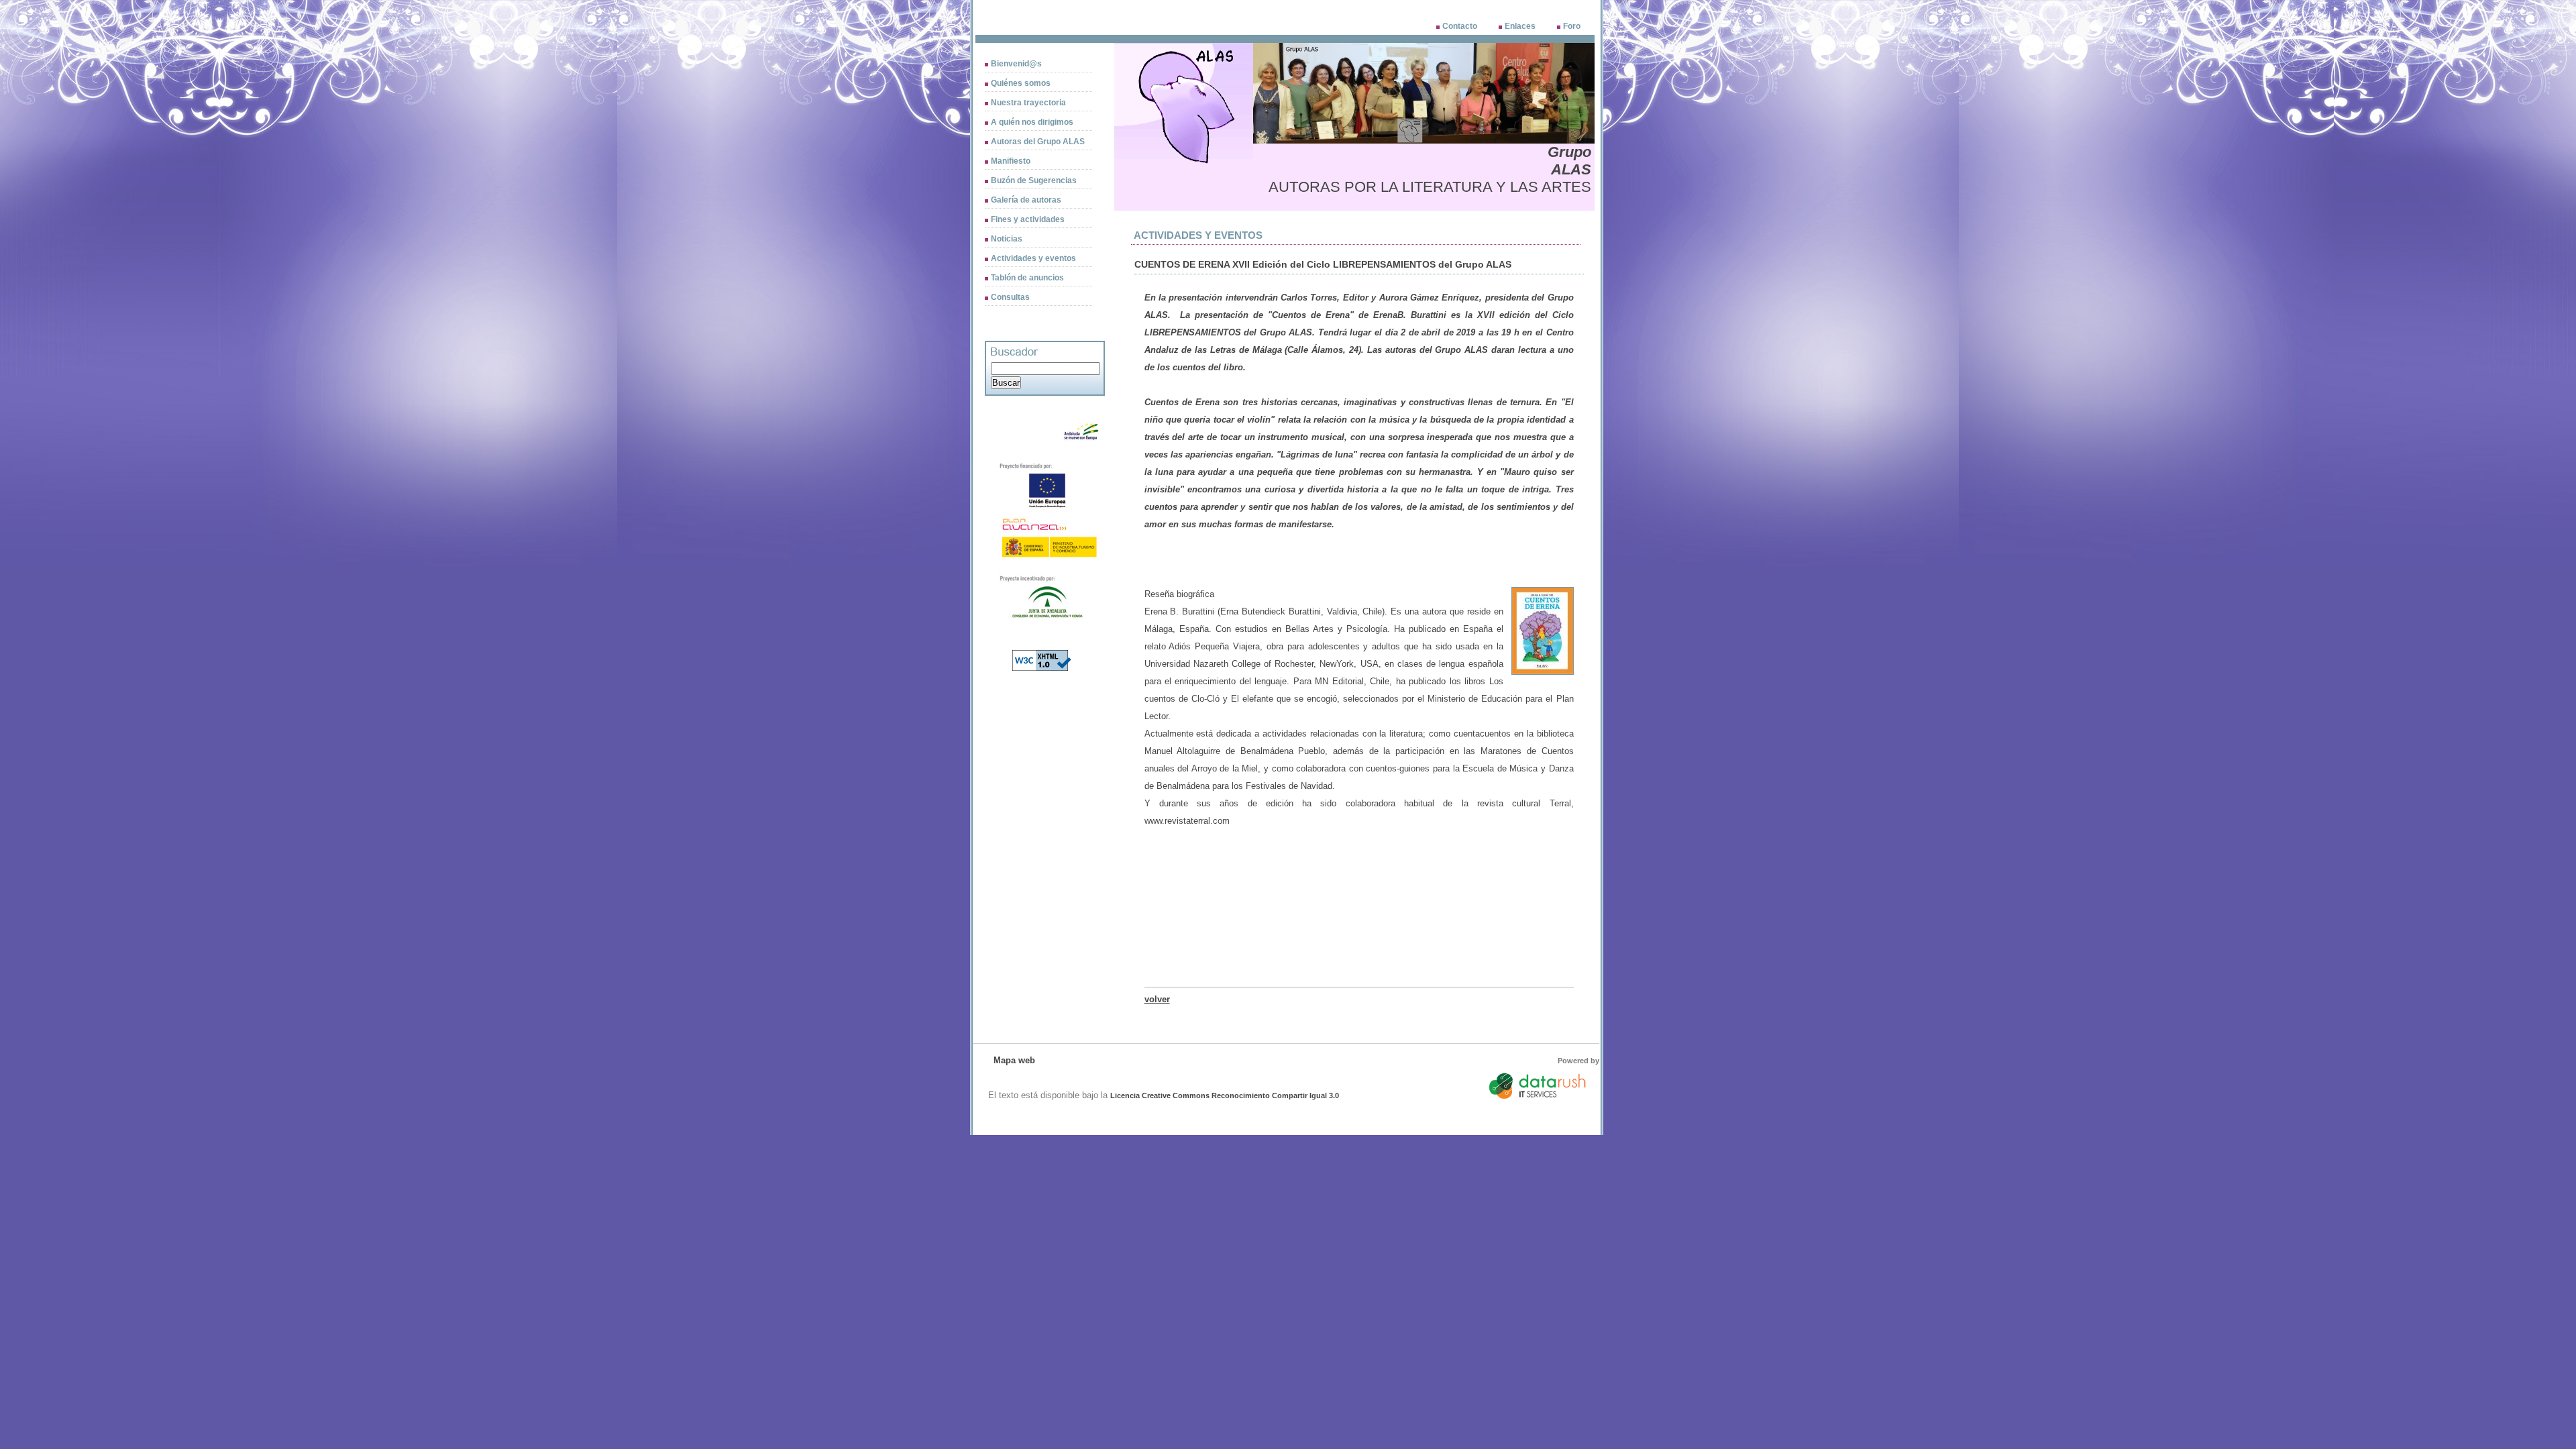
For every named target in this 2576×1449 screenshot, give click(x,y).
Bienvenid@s (1016, 64)
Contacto (1460, 26)
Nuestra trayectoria (1028, 103)
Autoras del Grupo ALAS (1038, 142)
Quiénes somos (1021, 83)
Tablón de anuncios (1027, 278)
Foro (1572, 26)
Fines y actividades (1028, 219)
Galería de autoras (1026, 200)
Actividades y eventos (1033, 258)
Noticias (1007, 239)
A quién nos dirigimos (1032, 122)
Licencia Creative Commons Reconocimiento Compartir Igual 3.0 (1225, 1095)
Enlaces (1520, 26)
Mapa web (1014, 1060)
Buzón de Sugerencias (1034, 180)
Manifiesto (1011, 161)
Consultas (1010, 297)
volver (1157, 999)
